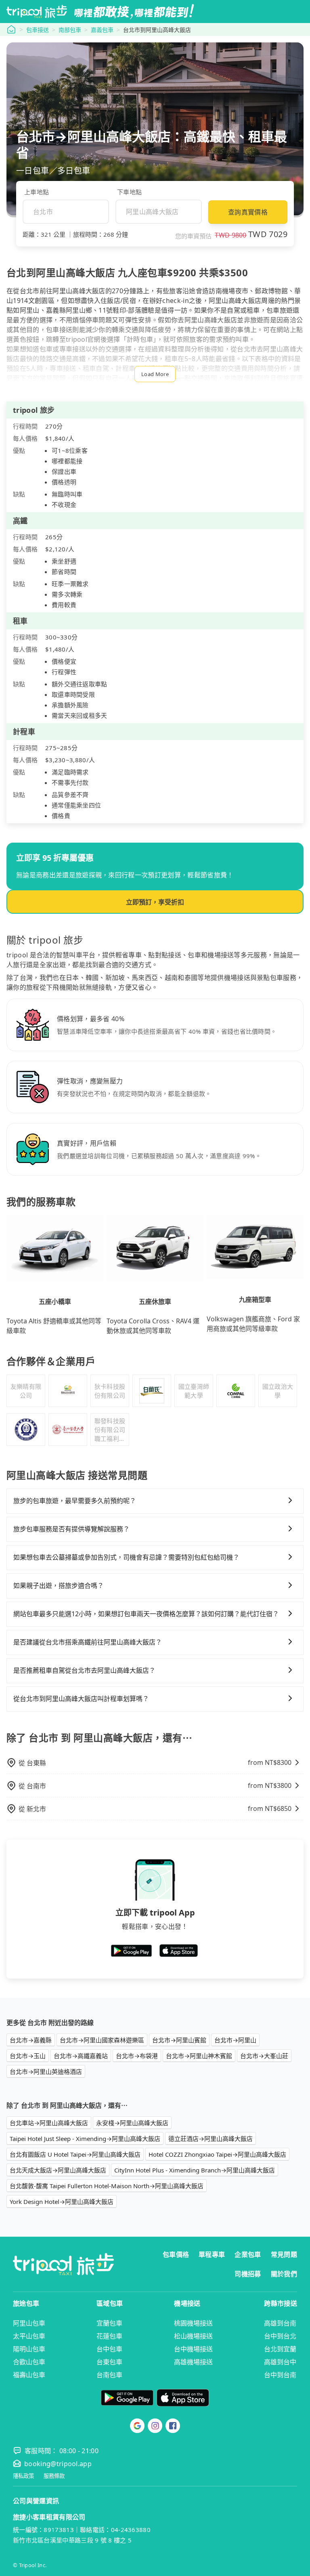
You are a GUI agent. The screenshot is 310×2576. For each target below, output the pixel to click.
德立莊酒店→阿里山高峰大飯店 (211, 2139)
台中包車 (109, 2349)
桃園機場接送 (193, 2323)
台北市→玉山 (28, 2056)
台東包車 (109, 2362)
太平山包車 (29, 2336)
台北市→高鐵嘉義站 (81, 2056)
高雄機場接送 (193, 2362)
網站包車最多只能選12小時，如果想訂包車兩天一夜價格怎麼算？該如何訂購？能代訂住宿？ (146, 1614)
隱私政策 (23, 2476)
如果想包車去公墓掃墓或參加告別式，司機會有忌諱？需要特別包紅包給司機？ (126, 1557)
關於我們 (284, 2274)
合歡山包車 (29, 2362)
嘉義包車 (102, 30)
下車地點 (129, 192)
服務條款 (54, 2476)
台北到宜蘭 (280, 2349)
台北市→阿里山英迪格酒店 (46, 2071)
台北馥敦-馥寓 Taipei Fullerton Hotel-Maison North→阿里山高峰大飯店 (107, 2186)
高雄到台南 (280, 2323)
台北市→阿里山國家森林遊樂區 (102, 2040)
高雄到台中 (280, 2362)
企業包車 (248, 2254)
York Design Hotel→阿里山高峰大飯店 (62, 2202)
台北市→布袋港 (137, 2056)
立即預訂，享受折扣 (155, 902)
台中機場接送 (193, 2349)
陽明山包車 (29, 2349)
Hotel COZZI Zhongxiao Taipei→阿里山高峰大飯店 (217, 2154)
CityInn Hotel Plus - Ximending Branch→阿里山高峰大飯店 (195, 2170)
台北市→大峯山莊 (264, 2056)
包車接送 (38, 30)
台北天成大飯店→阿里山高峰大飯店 (58, 2170)
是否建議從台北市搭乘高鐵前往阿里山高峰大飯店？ (88, 1642)
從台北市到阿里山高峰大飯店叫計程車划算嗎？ (81, 1699)
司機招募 (248, 2274)
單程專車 (212, 2254)
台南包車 (109, 2375)
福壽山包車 (29, 2375)
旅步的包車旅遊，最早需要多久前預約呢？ (75, 1501)
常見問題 (284, 2254)
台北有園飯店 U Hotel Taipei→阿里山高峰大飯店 (75, 2154)
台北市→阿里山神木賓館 (199, 2056)
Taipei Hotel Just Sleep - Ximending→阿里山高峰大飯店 (85, 2139)
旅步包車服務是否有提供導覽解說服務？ (71, 1529)
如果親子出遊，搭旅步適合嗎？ (59, 1586)
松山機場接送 (193, 2336)
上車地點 (37, 192)
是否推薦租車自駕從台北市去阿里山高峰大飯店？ (84, 1670)
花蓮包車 (109, 2336)
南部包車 (70, 30)
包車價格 (176, 2254)
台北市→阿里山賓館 (179, 2040)
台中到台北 (280, 2336)
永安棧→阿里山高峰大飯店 (132, 2123)
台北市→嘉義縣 (31, 2040)
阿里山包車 (29, 2323)
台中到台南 (280, 2375)
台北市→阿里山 (235, 2040)
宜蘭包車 (109, 2323)
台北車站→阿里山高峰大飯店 (49, 2123)
